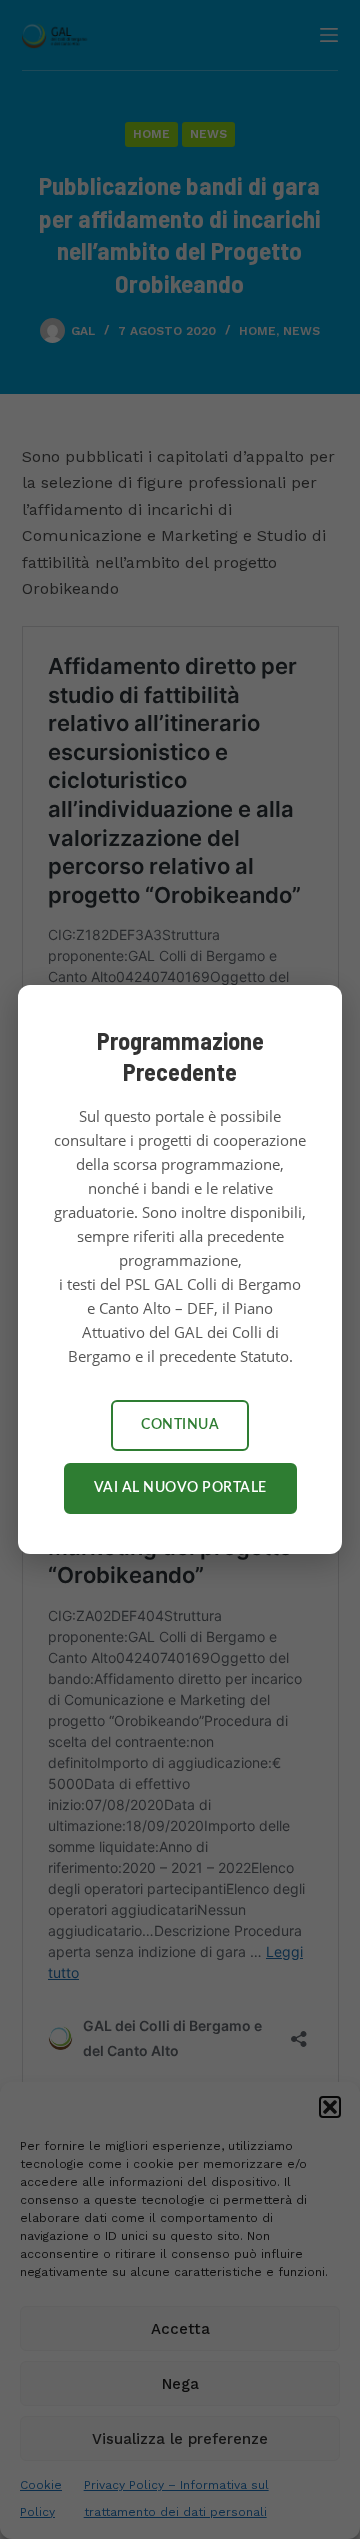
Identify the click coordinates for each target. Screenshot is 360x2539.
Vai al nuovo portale (180, 1488)
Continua (180, 1425)
